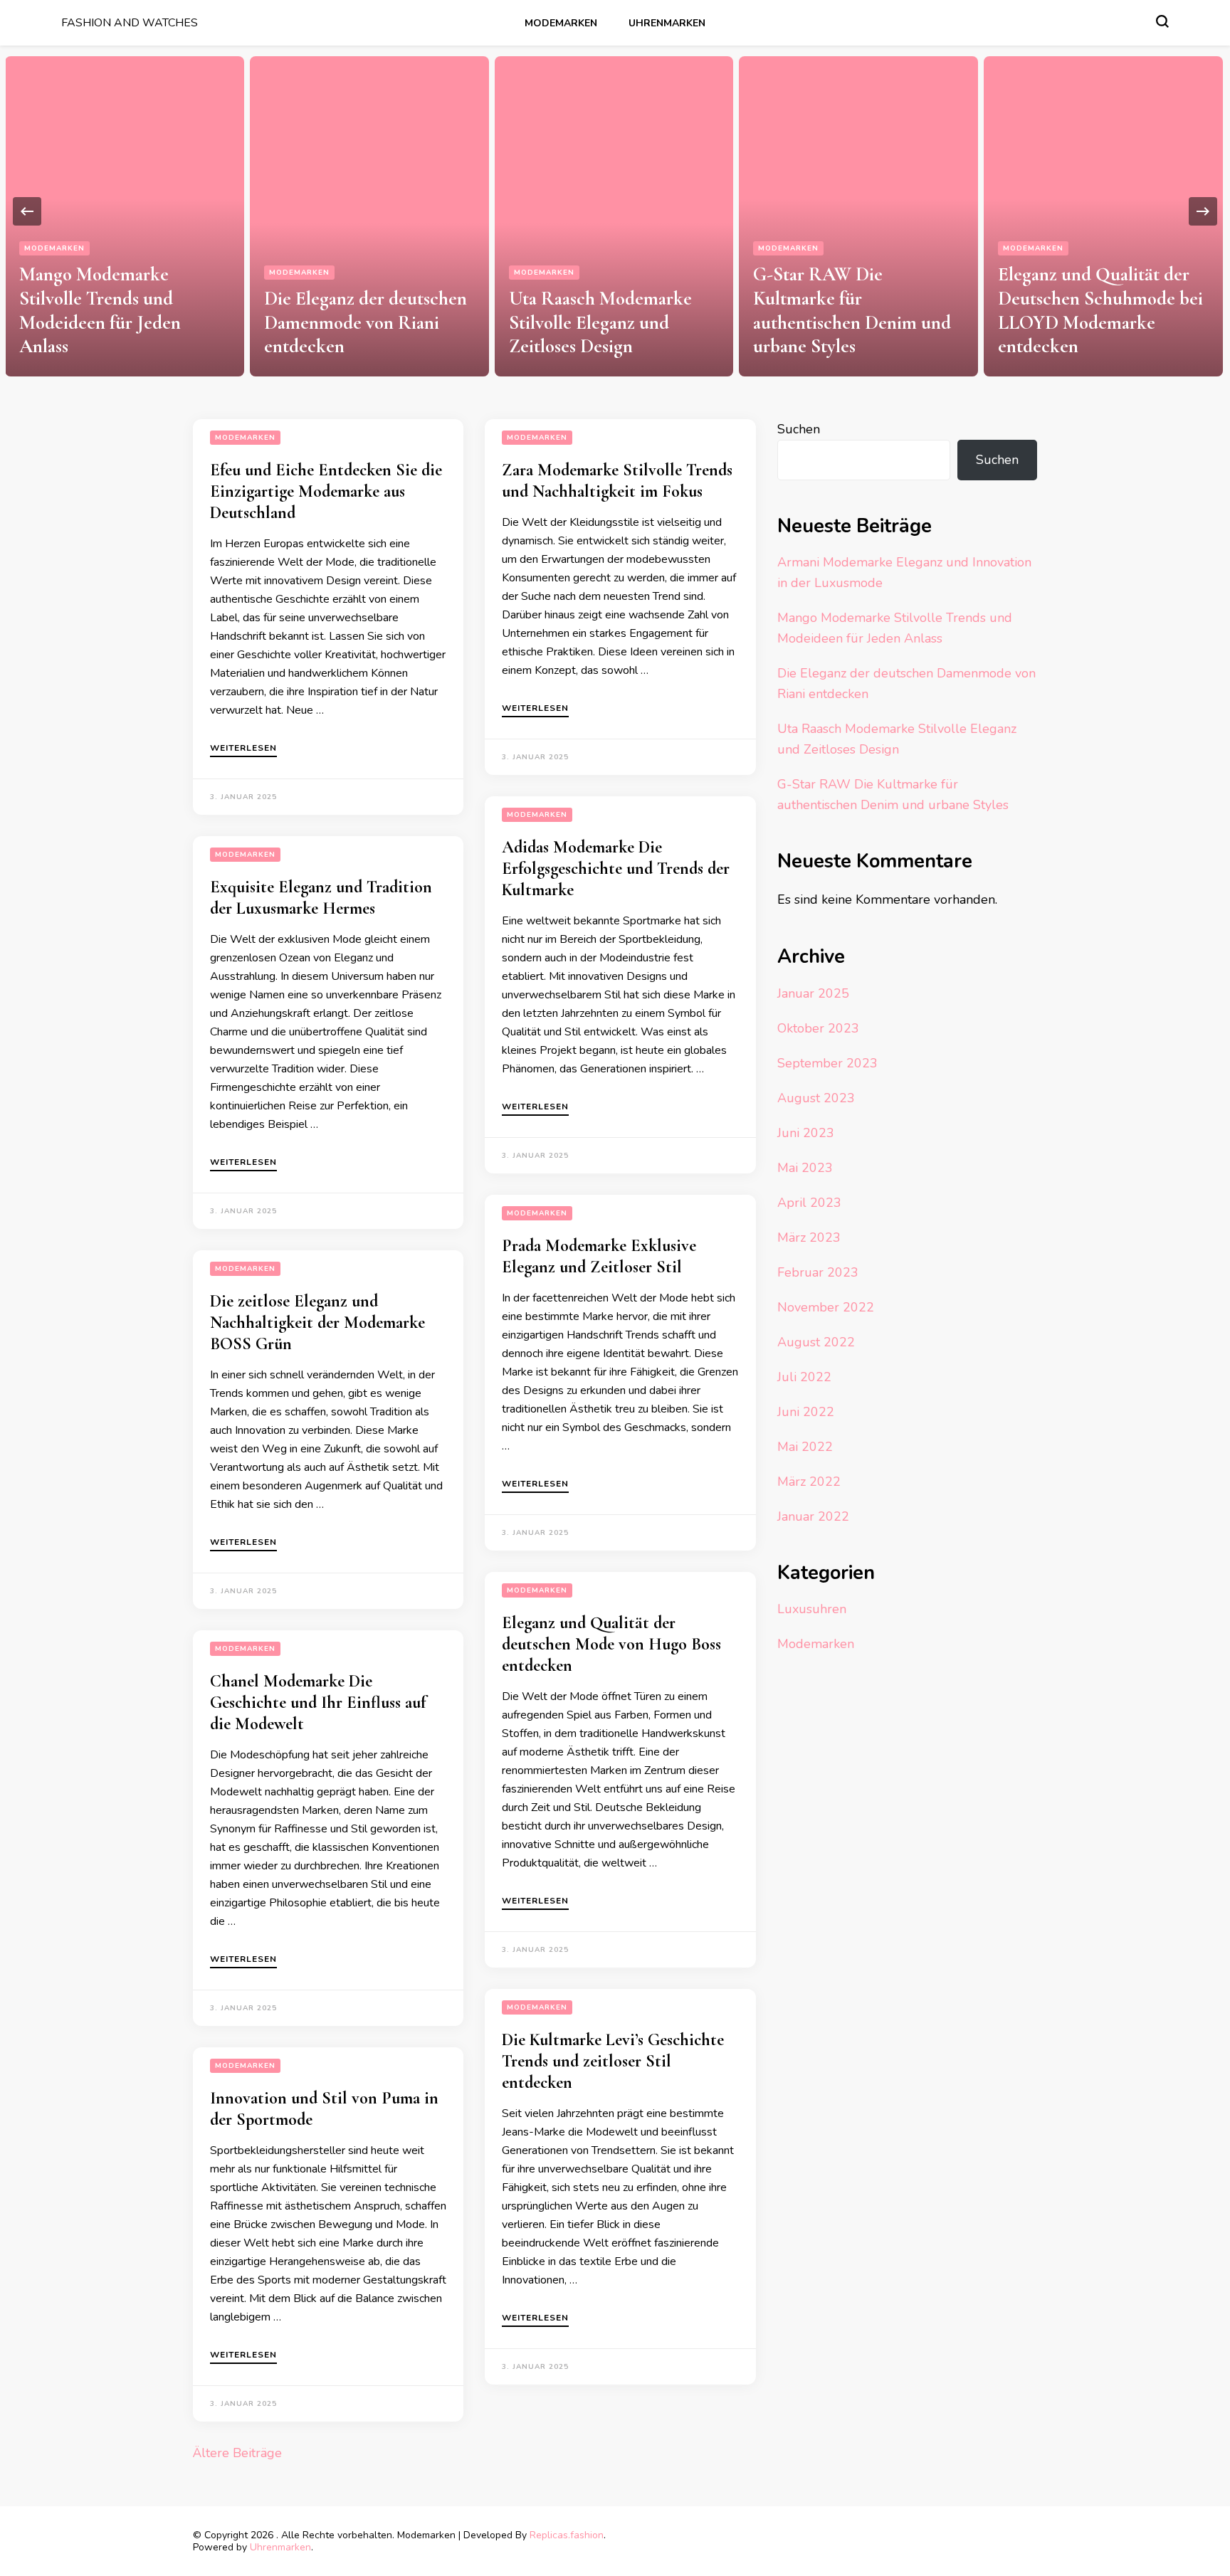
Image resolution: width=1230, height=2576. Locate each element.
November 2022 (826, 1307)
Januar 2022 (813, 1516)
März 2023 (809, 1237)
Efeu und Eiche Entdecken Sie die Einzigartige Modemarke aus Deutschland (326, 491)
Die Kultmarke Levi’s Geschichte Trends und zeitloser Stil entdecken (613, 2061)
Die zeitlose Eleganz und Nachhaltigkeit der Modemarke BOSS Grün (317, 1323)
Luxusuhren (812, 1609)
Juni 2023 (806, 1133)
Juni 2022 (806, 1412)
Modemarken (561, 23)
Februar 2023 (818, 1272)
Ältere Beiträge (237, 2453)
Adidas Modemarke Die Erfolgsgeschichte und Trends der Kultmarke (616, 869)
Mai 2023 (805, 1168)
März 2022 (809, 1482)
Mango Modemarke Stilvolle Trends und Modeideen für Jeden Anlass (100, 310)
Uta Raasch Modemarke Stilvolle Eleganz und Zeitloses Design (600, 323)
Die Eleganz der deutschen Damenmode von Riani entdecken (366, 323)
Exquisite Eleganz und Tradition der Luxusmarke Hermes (321, 898)
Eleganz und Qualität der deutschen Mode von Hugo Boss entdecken (611, 1644)
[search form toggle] (1162, 21)
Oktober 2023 (818, 1028)
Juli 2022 (804, 1377)
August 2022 (816, 1342)
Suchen (799, 429)
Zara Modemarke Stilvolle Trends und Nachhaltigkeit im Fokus (617, 481)
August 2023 (816, 1098)
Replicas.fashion (567, 2535)
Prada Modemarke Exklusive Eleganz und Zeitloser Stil (599, 1256)
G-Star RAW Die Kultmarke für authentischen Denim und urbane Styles (852, 310)
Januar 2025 (813, 993)
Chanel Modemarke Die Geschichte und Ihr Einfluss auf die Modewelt (318, 1703)
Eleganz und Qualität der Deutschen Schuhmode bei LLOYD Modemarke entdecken (1100, 310)
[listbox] (615, 211)
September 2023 (827, 1063)
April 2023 (809, 1203)
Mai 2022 (805, 1447)
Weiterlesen (243, 749)
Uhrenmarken (667, 23)
